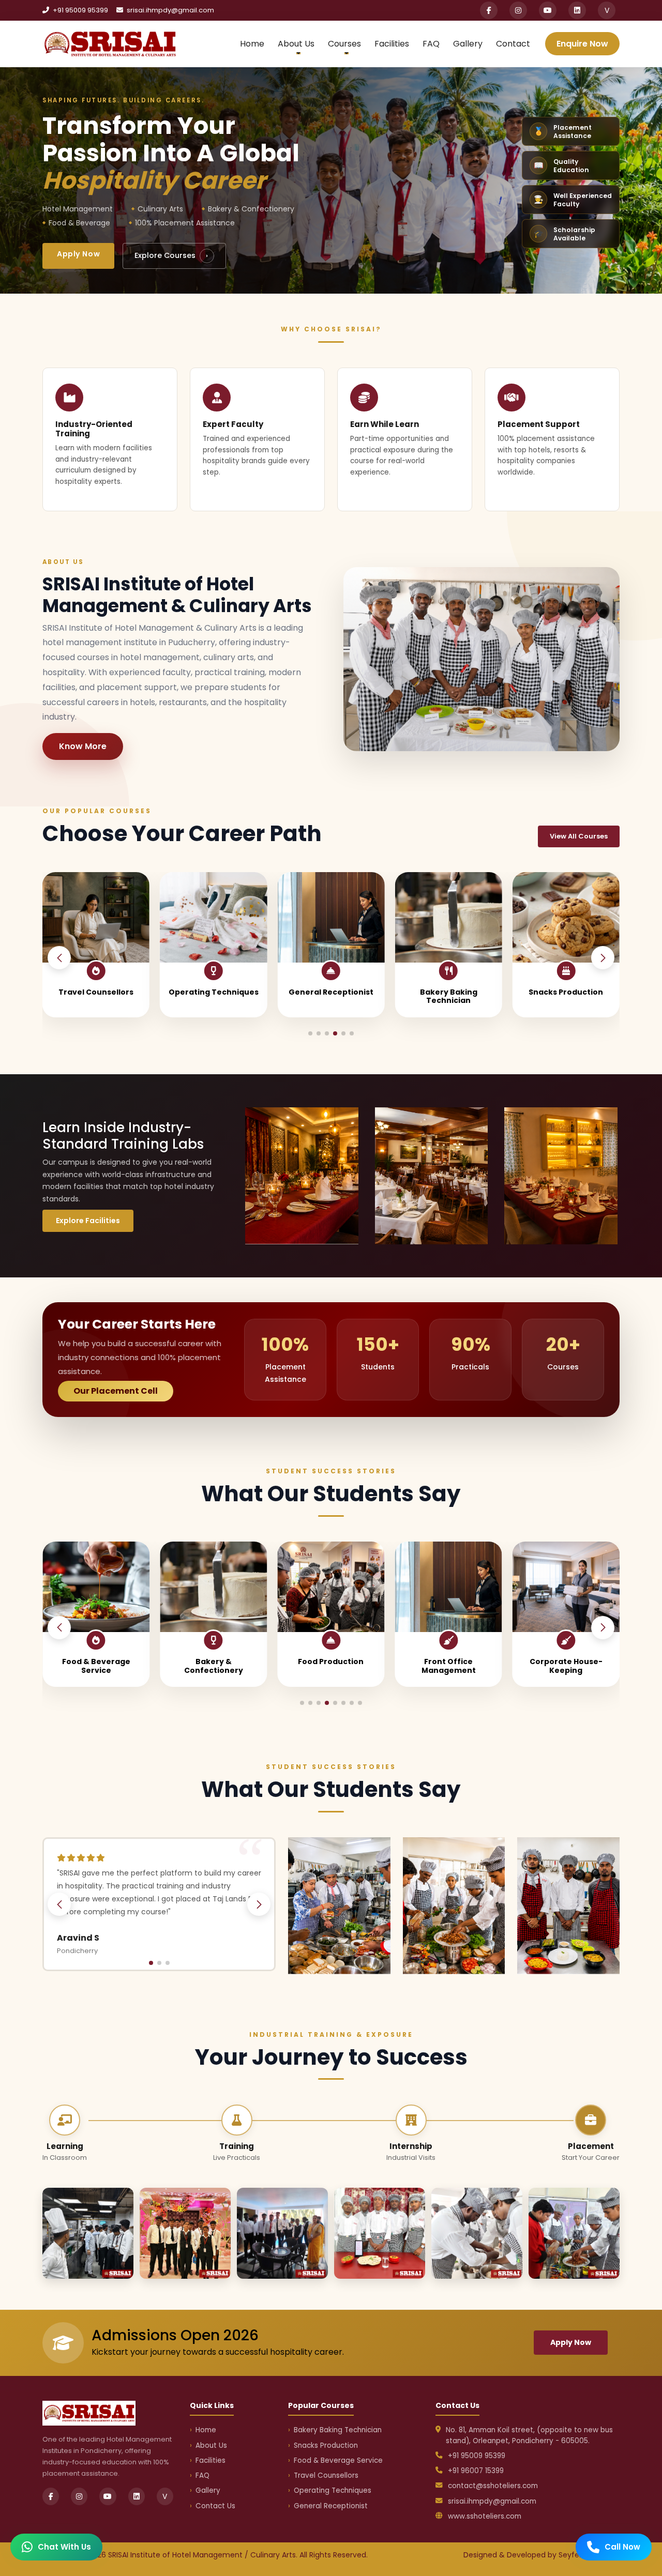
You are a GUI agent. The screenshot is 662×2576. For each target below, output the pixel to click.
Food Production (213, 1662)
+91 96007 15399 (476, 2471)
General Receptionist (214, 992)
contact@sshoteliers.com (493, 2486)
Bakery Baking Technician (331, 996)
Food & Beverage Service (566, 996)
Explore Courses (171, 255)
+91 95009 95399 (80, 10)
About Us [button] (296, 44)
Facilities (392, 44)
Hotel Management (566, 1662)
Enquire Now (582, 44)
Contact (513, 44)
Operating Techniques (96, 992)
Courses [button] (344, 44)
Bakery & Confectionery (96, 1666)
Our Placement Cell (116, 1391)
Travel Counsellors (326, 2475)
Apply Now (78, 254)
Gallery (468, 44)
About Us (211, 2445)
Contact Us (215, 2506)
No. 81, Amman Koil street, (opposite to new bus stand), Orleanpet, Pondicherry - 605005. (529, 2435)
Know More (83, 746)
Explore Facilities (88, 1221)
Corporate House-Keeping (449, 1666)
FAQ (431, 44)
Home (252, 44)
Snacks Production (448, 992)
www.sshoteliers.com (485, 2516)
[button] (603, 958)
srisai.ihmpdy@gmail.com (170, 10)
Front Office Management (331, 1666)
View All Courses (579, 836)
